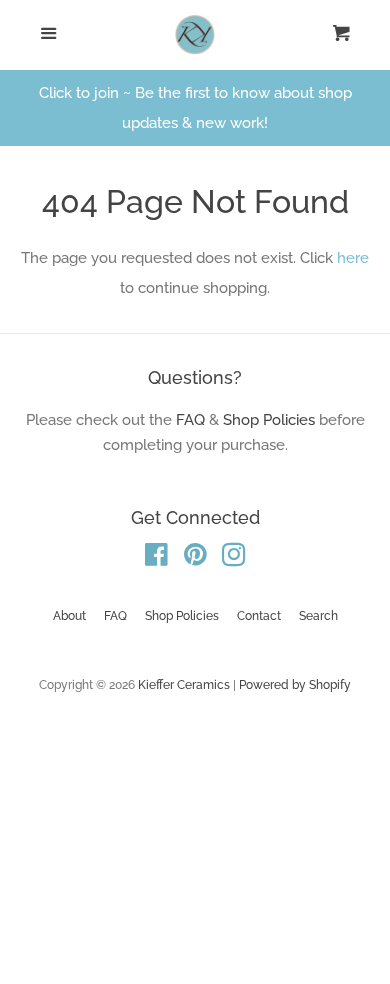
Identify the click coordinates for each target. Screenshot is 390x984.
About (69, 616)
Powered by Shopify (295, 685)
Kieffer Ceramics (184, 685)
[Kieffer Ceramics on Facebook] (156, 559)
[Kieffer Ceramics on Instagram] (234, 559)
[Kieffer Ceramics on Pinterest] (195, 559)
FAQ (190, 420)
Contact (259, 616)
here (353, 258)
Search (318, 616)
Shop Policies (269, 420)
